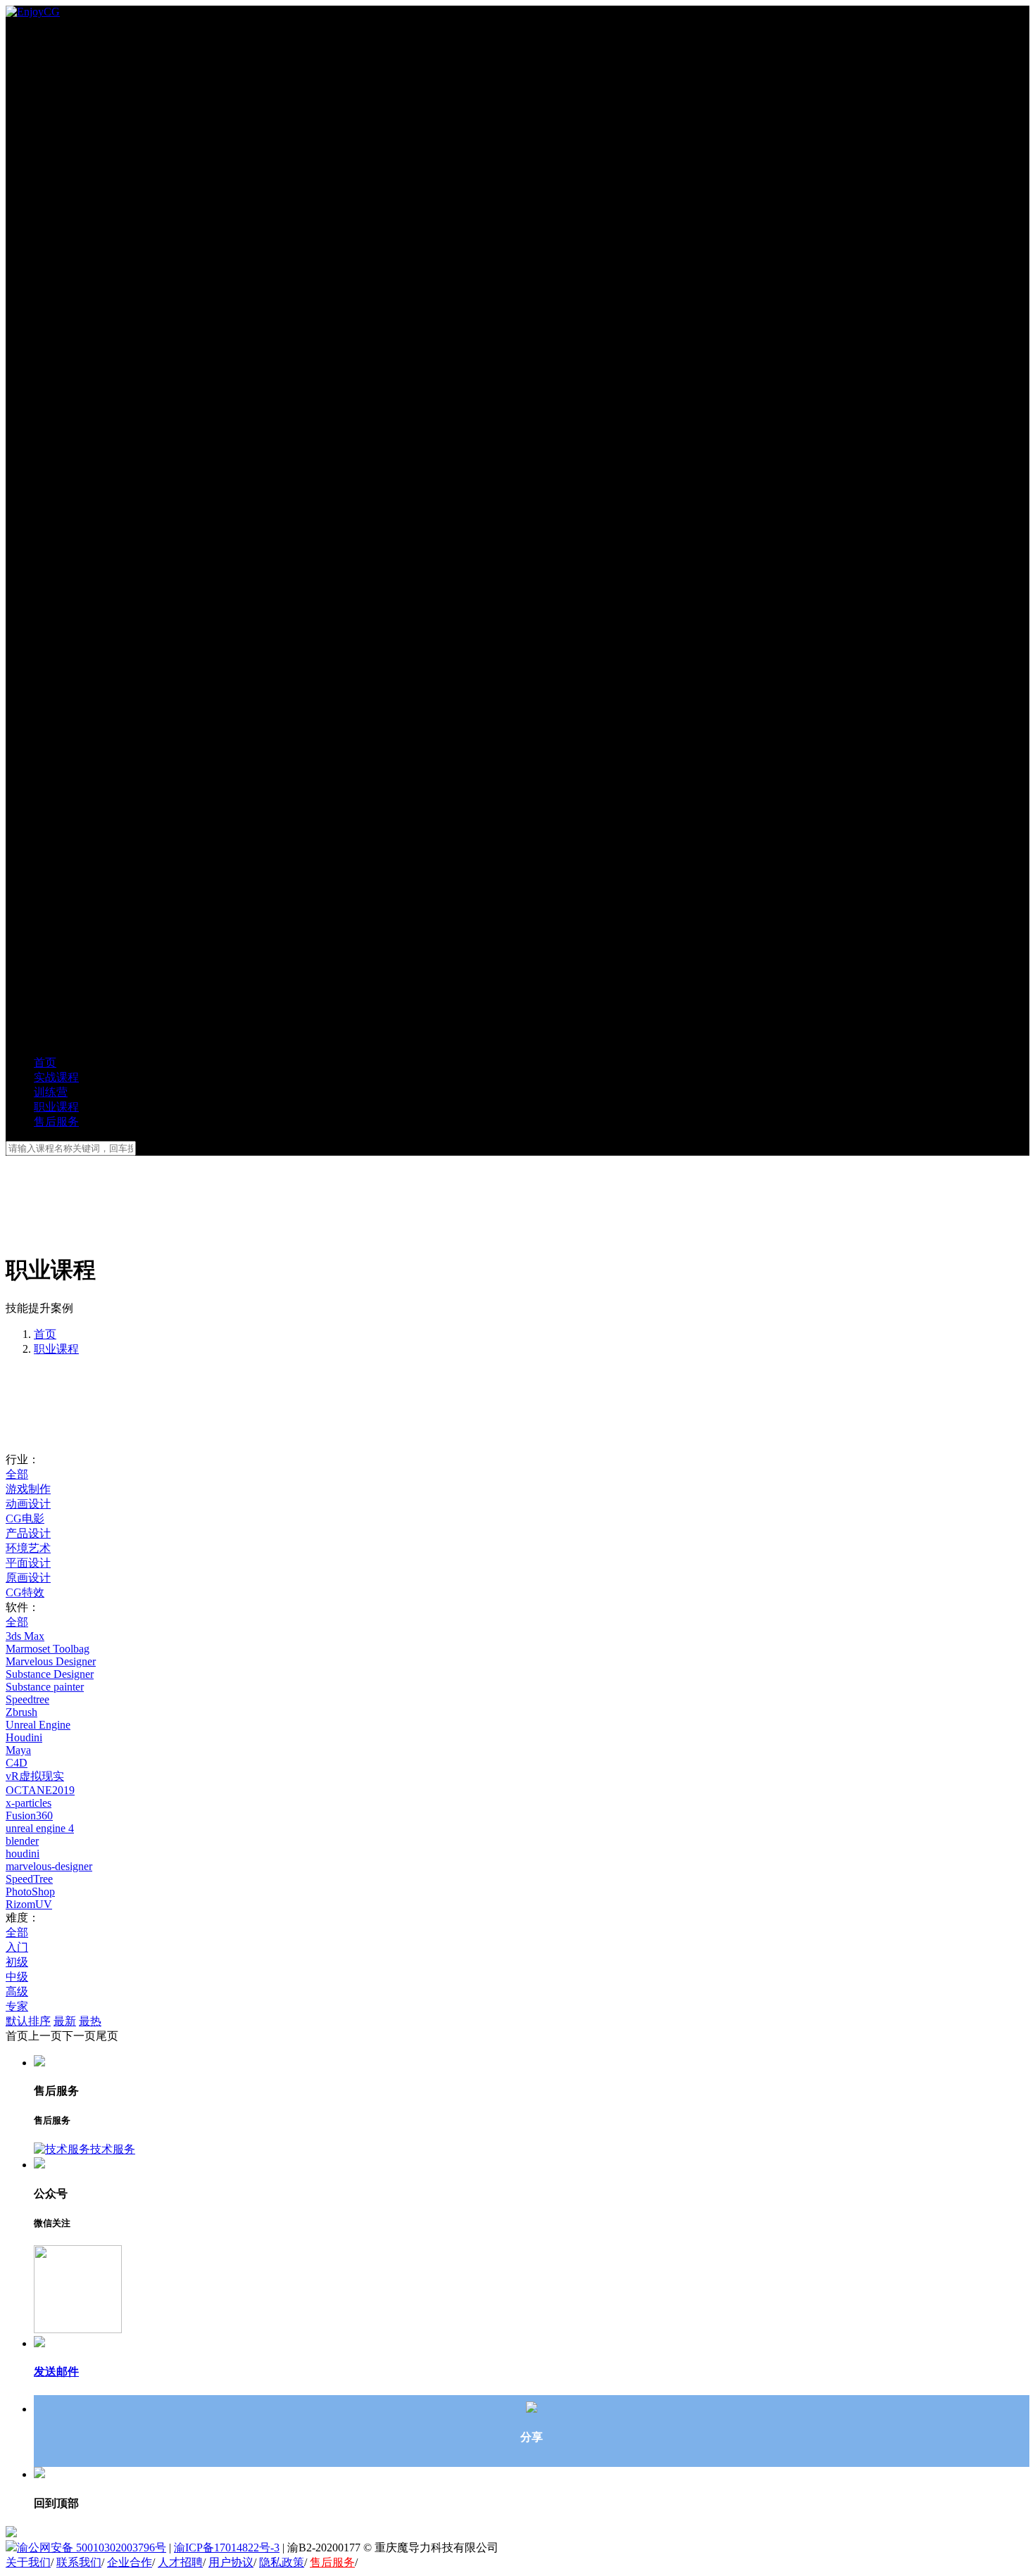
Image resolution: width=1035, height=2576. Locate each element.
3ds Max (25, 1636)
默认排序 (28, 2021)
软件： (23, 1607)
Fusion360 (29, 1816)
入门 (17, 1947)
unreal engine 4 (40, 1828)
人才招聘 (180, 2562)
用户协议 (231, 2562)
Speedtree (27, 1699)
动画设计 (28, 1504)
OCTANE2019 (40, 1790)
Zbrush (21, 1712)
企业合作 (130, 2562)
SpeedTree (29, 1879)
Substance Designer (50, 1674)
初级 (17, 1962)
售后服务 (332, 2562)
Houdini (24, 1737)
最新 (65, 2021)
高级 (17, 1991)
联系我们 (79, 2562)
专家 (17, 2006)
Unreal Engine (38, 1725)
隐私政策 (282, 2562)
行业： (23, 1459)
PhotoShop (30, 1892)
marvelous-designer (49, 1866)
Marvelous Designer (51, 1661)
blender (22, 1841)
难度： (23, 1918)
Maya (18, 1750)
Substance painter (45, 1687)
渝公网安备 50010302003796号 (92, 2547)
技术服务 (113, 2149)
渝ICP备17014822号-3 (227, 2547)
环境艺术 (28, 1548)
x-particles (29, 1803)
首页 (45, 1334)
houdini (23, 1854)
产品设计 (28, 1533)
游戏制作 (28, 1489)
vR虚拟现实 (35, 1776)
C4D (17, 1763)
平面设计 (28, 1563)
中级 (17, 1977)
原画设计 (28, 1578)
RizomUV (29, 1904)
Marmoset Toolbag (48, 1649)
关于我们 (28, 2562)
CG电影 (25, 1519)
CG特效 (25, 1592)
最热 (90, 2021)
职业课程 (56, 1349)
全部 (17, 1474)
